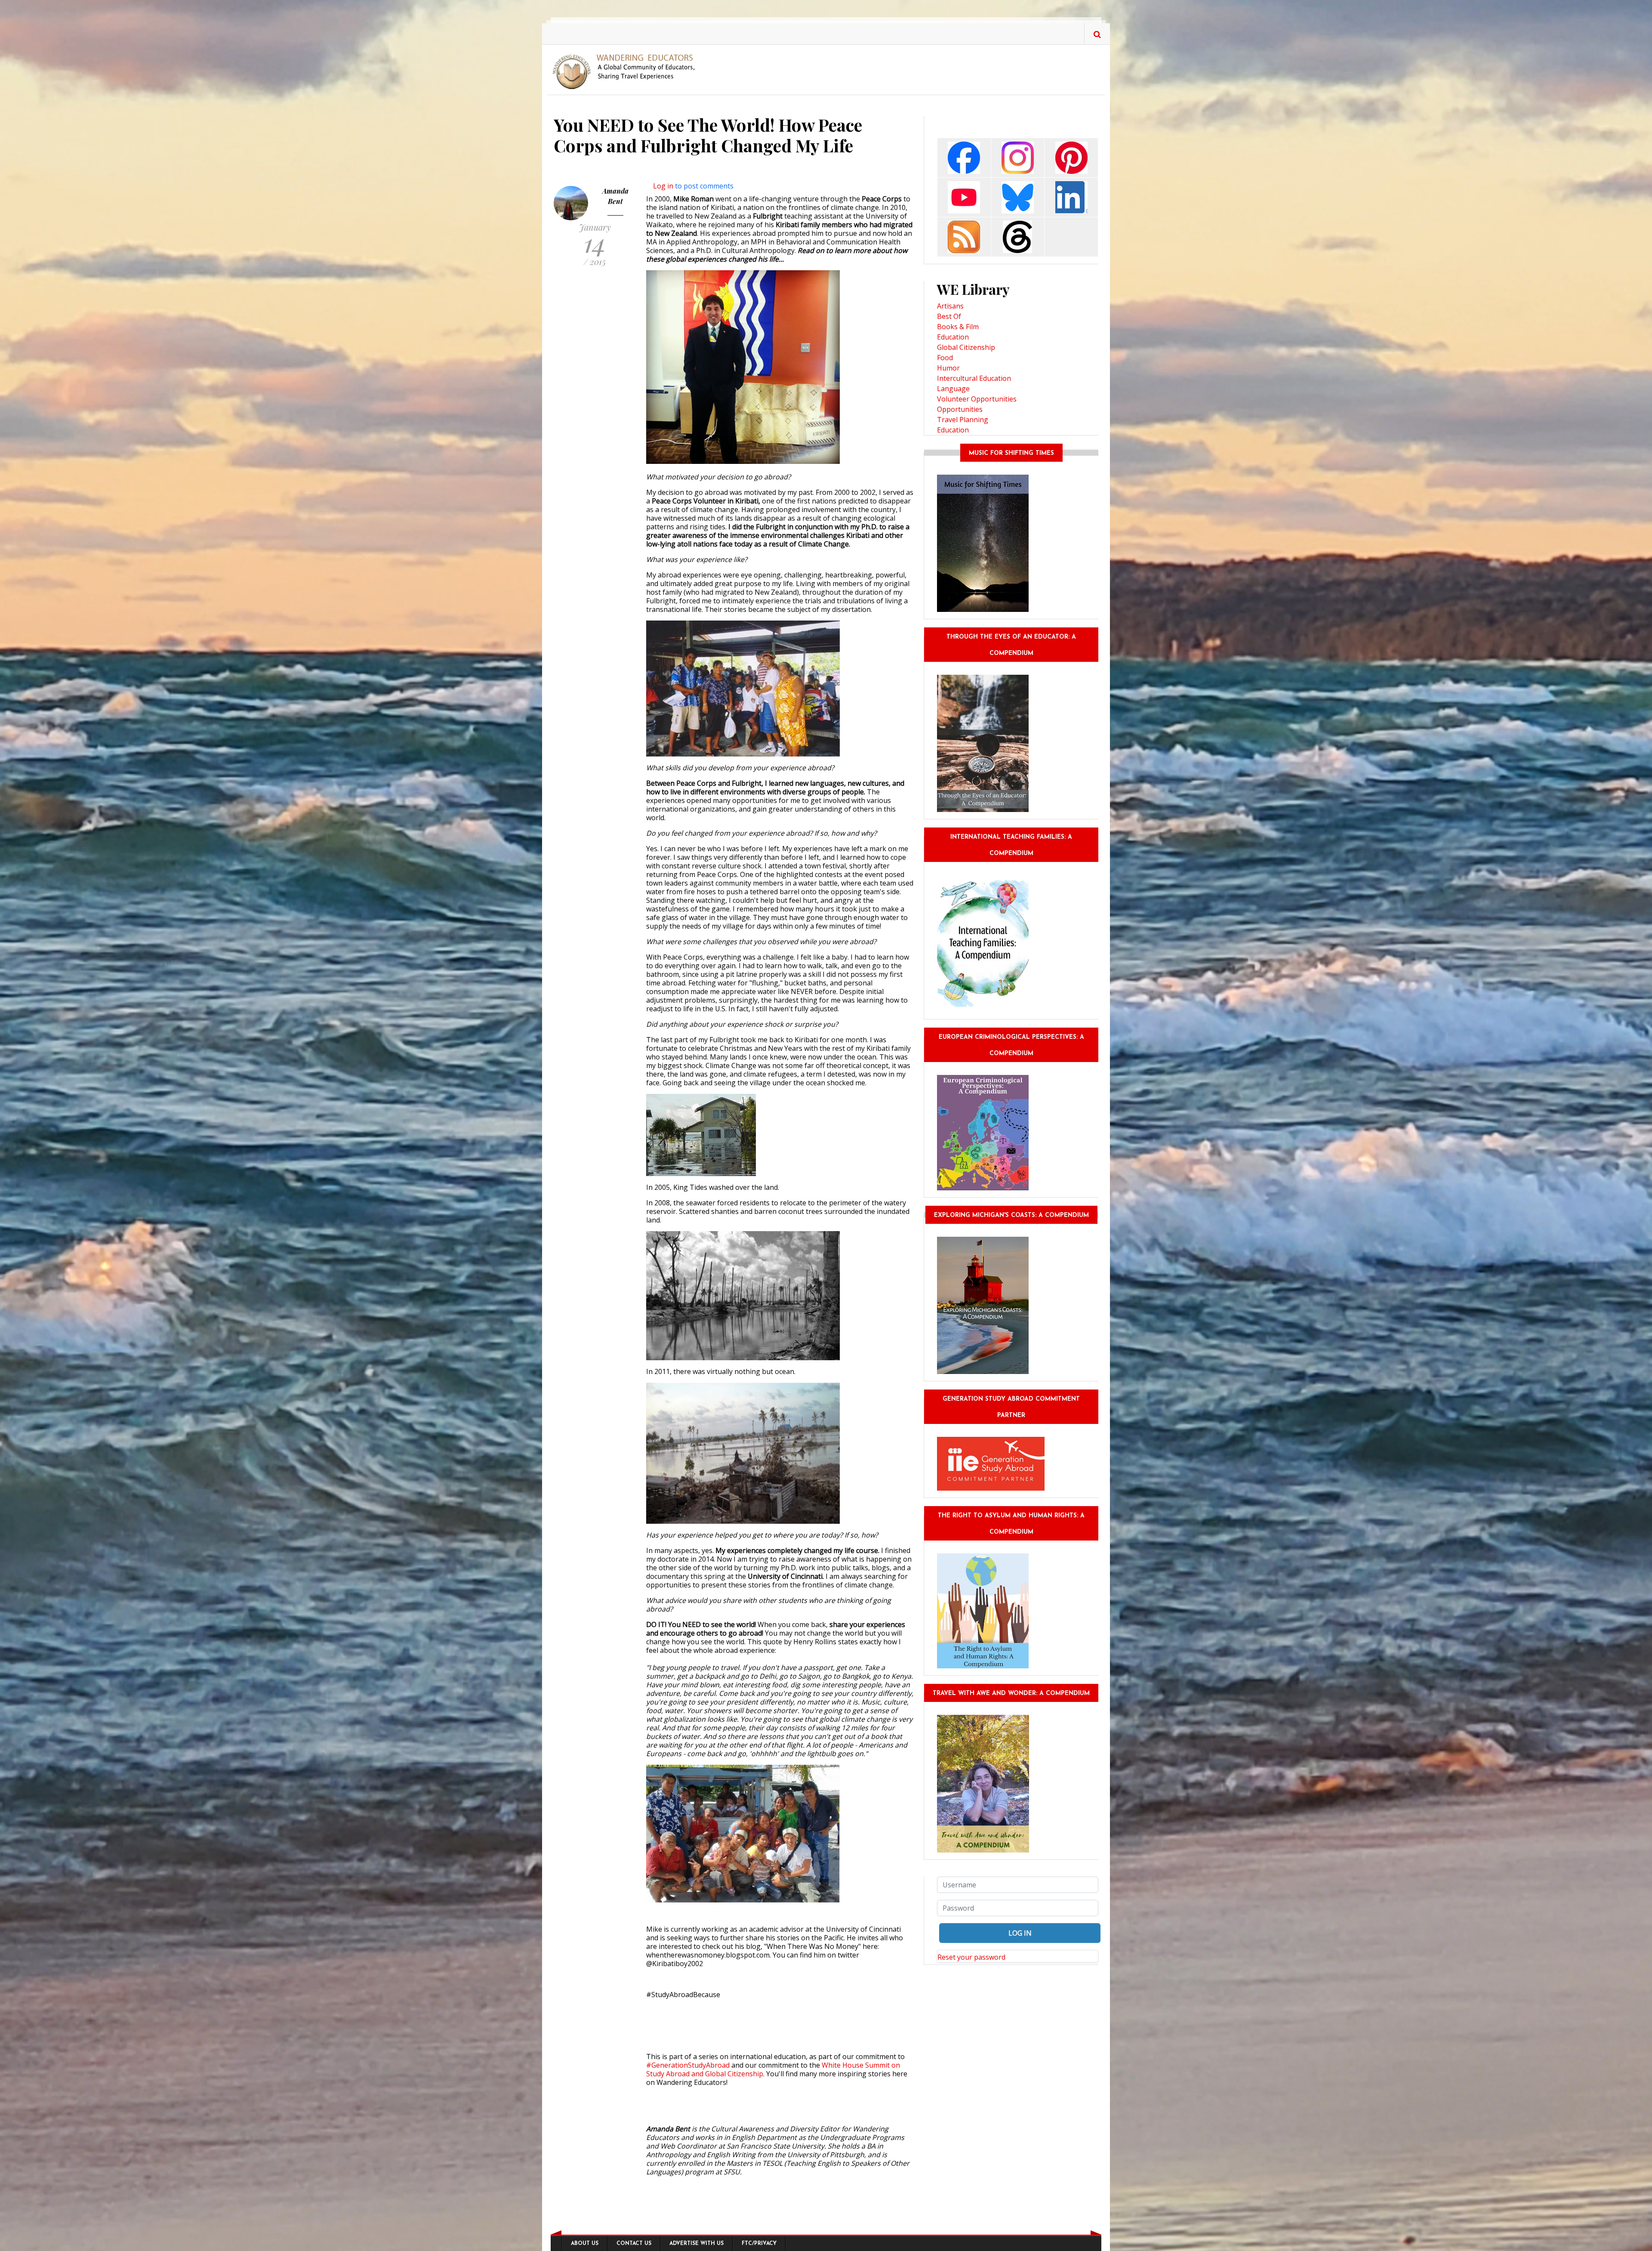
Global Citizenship (966, 347)
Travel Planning (963, 420)
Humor (948, 368)
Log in (663, 186)
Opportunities (960, 409)
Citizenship (745, 2074)
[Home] (627, 71)
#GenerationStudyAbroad (688, 2065)
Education (953, 337)
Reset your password (971, 1957)
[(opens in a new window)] (964, 157)
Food (945, 358)
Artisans (950, 306)
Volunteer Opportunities (977, 399)
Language (953, 389)
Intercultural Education (974, 378)
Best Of (949, 316)
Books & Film (958, 327)
